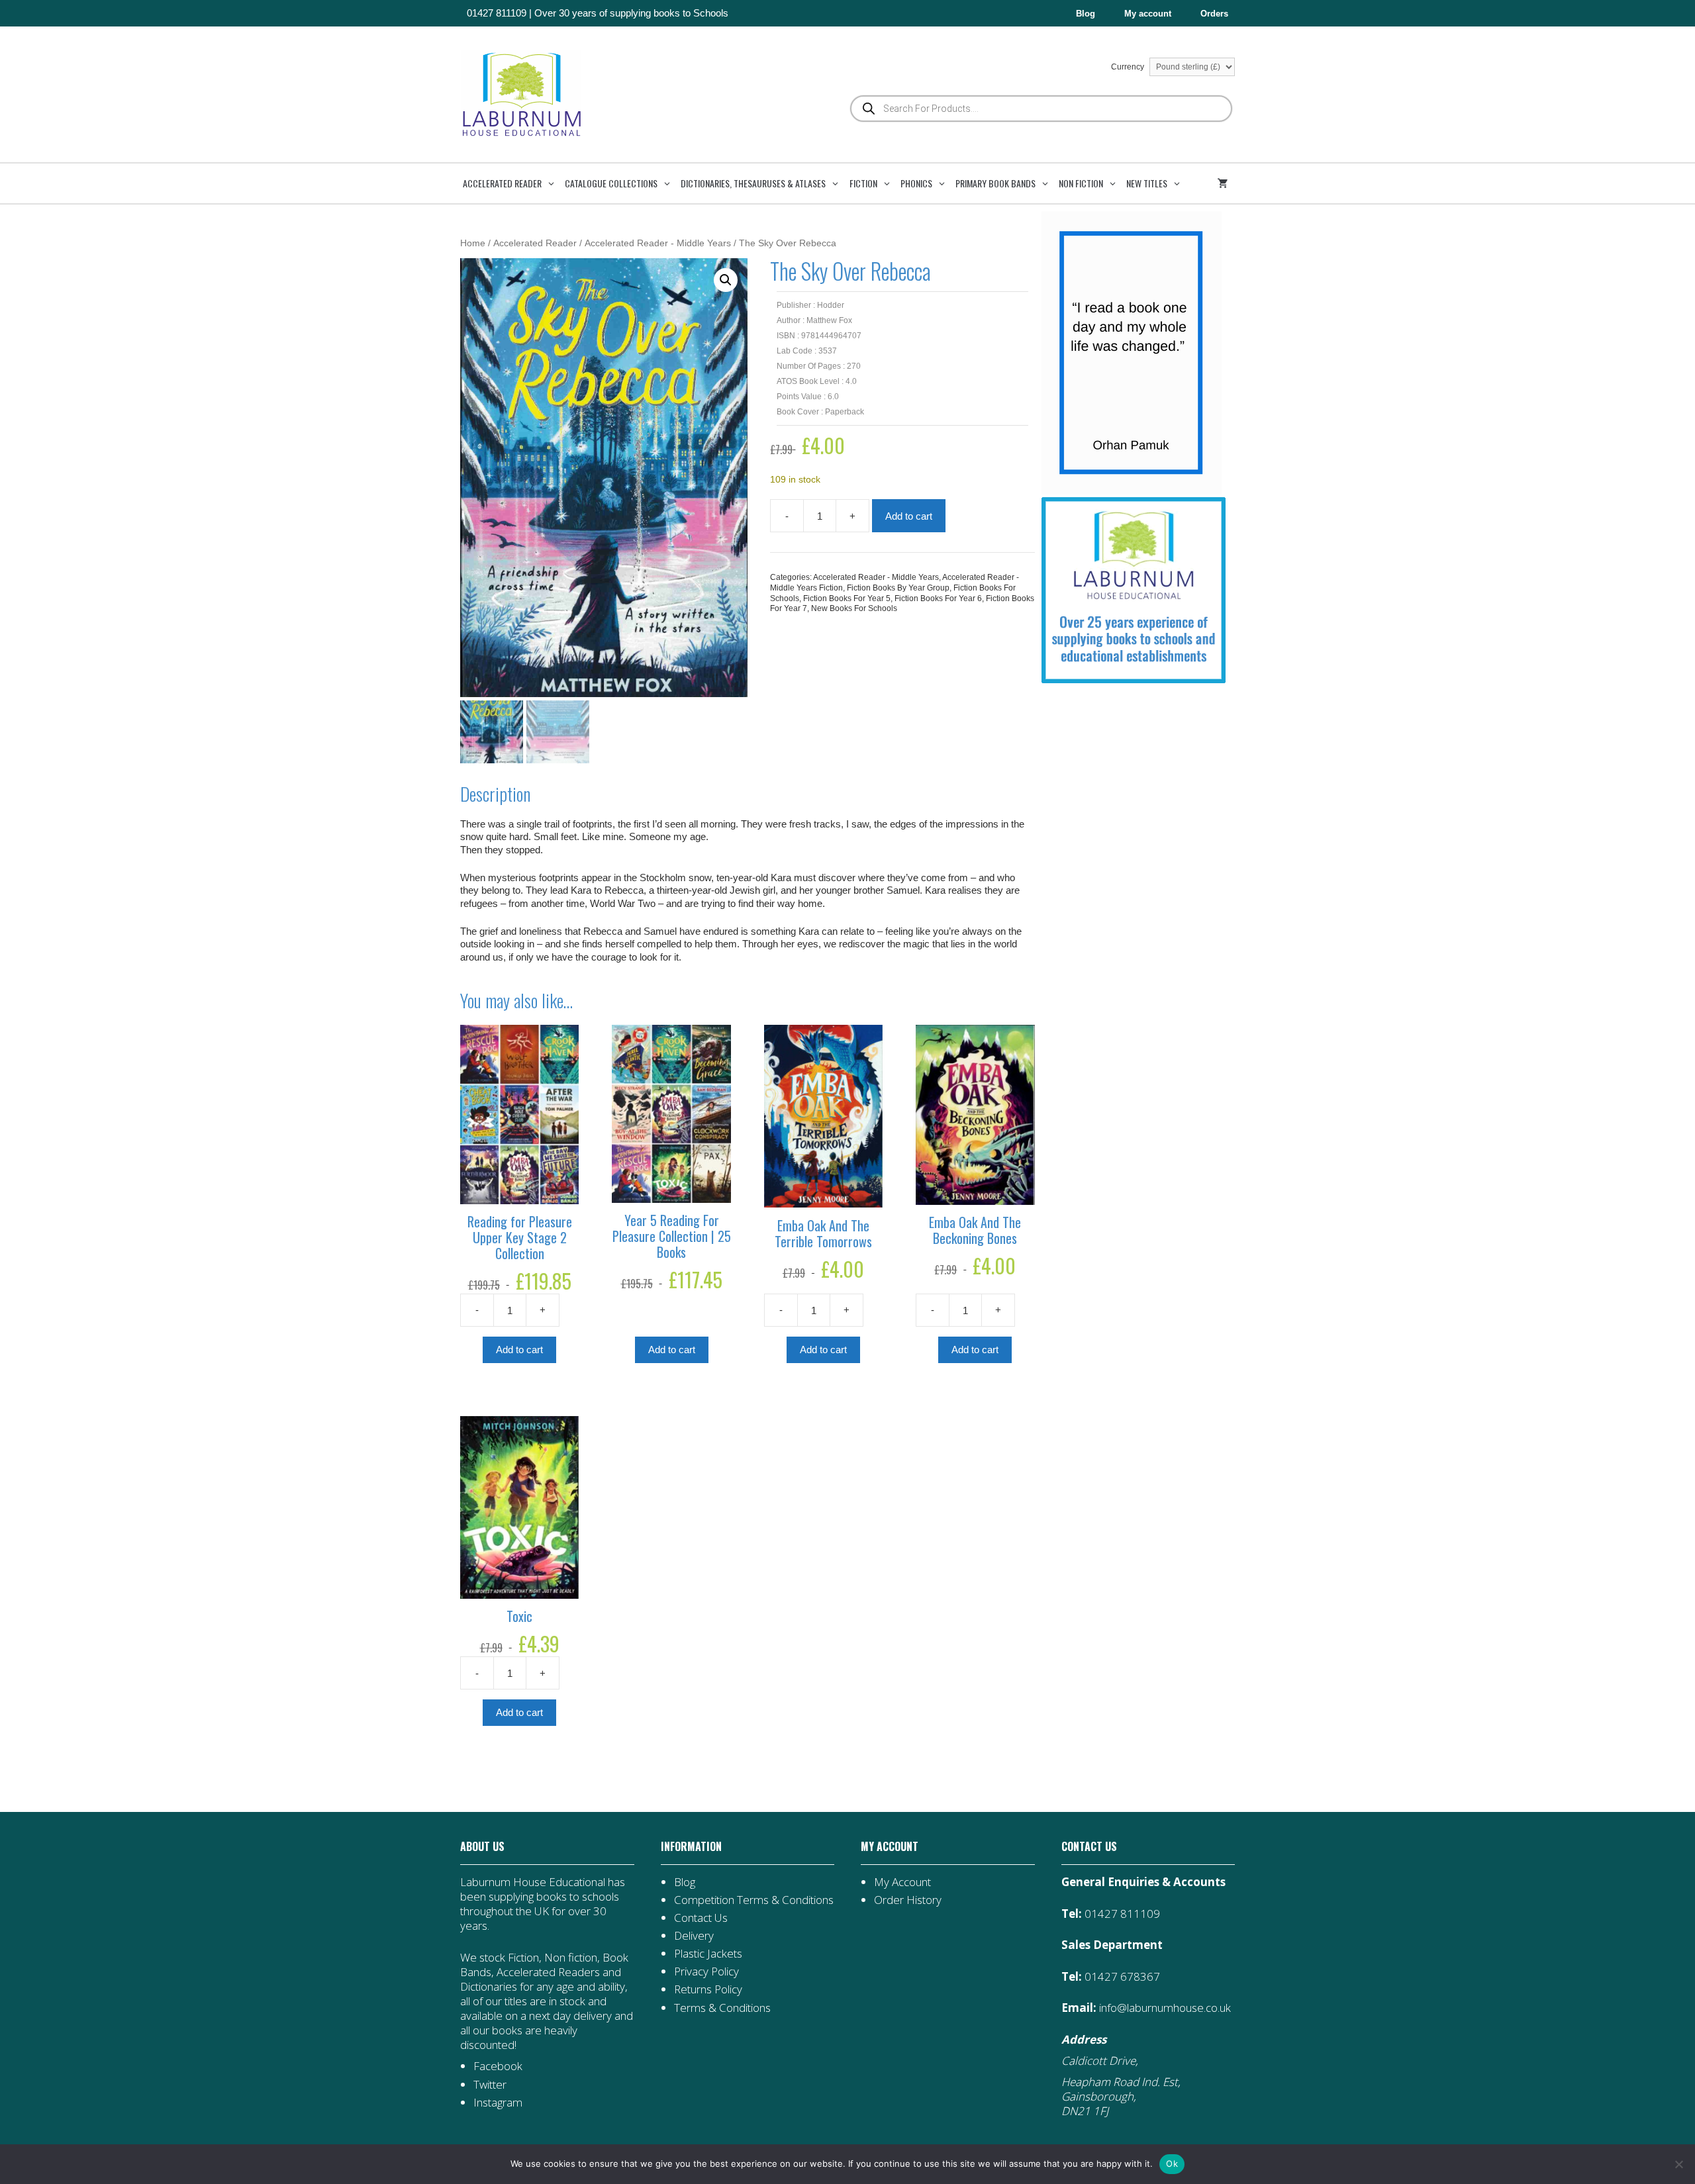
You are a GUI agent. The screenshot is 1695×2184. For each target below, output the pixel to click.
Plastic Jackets (708, 1953)
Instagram (498, 2102)
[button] (726, 280)
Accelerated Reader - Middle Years (658, 243)
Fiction (863, 183)
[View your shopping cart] (1225, 183)
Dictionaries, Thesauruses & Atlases (753, 183)
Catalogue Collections (611, 183)
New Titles (1147, 183)
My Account (902, 1882)
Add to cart (909, 516)
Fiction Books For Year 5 (847, 598)
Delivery (694, 1935)
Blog (1086, 14)
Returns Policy (708, 1989)
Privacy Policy (706, 1971)
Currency (1129, 67)
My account (1148, 14)
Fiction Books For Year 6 (938, 598)
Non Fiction (1081, 183)
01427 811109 (497, 13)
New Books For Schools (854, 608)
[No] (1678, 2164)
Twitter (490, 2084)
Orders (1214, 14)
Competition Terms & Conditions (754, 1900)
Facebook (498, 2066)
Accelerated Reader (502, 183)
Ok (1172, 2163)
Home (473, 243)
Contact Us (701, 1918)
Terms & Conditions (722, 2008)
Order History (908, 1900)
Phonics (916, 183)
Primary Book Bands (995, 183)
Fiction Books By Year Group (898, 588)
